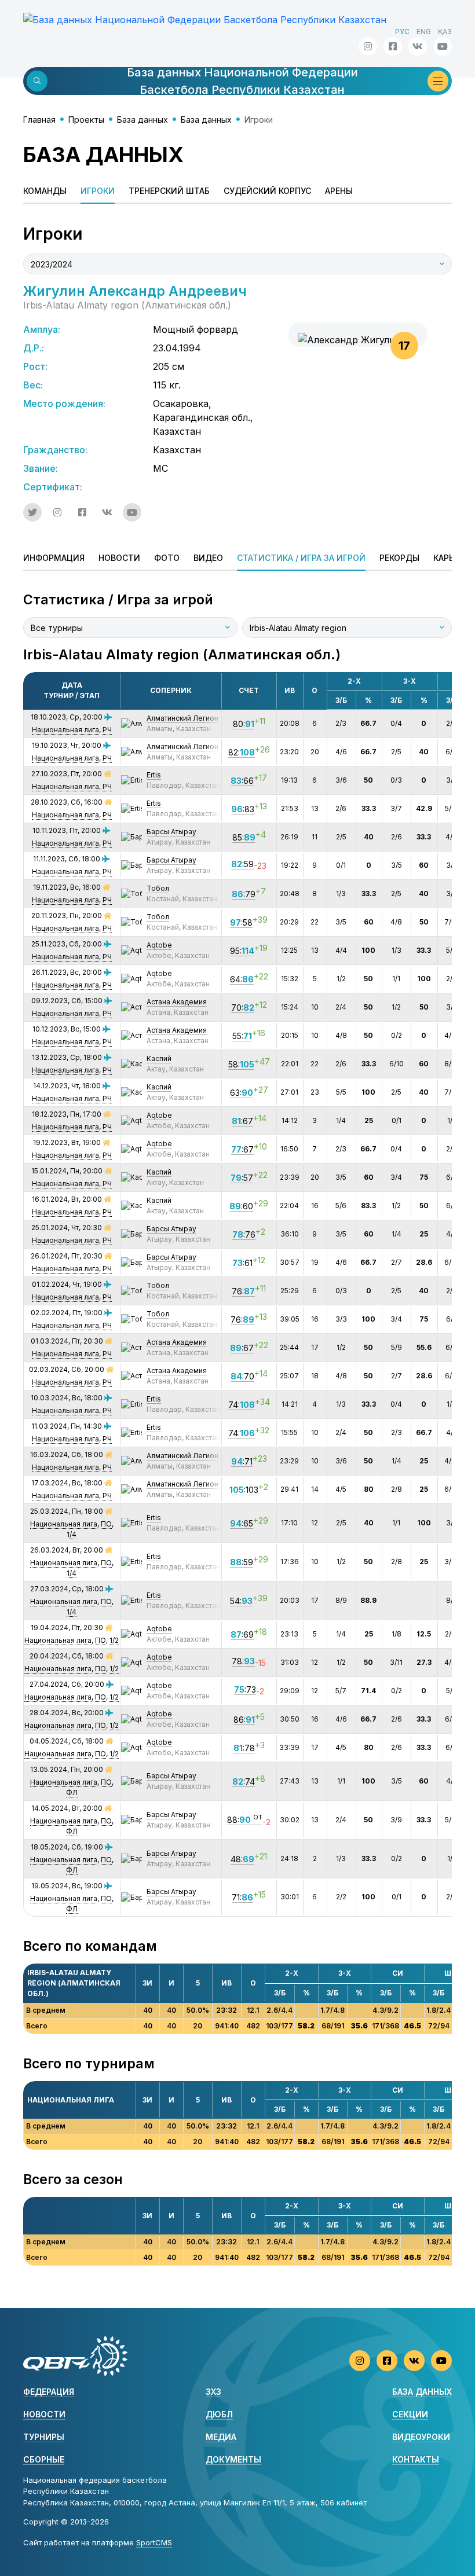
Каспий (159, 1058)
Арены (339, 191)
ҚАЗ (445, 32)
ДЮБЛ (219, 2414)
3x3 (213, 2392)
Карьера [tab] (451, 558)
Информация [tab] (54, 558)
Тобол (158, 888)
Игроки (98, 191)
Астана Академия (177, 1002)
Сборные (44, 2459)
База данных (142, 120)
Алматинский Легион (182, 718)
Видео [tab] (208, 558)
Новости (44, 2414)
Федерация (49, 2392)
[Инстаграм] (368, 46)
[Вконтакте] (418, 46)
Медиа (221, 2437)
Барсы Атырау (171, 832)
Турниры (44, 2437)
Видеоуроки (421, 2437)
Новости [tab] (119, 558)
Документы (233, 2459)
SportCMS (154, 2542)
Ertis (154, 775)
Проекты (86, 120)
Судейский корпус (267, 191)
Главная (39, 120)
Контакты (416, 2459)
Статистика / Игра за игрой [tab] (301, 558)
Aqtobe (159, 945)
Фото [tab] (167, 558)
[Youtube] (443, 46)
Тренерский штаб (169, 191)
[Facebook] (393, 46)
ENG (424, 32)
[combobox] (237, 264)
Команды (45, 191)
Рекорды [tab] (399, 558)
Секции (410, 2414)
